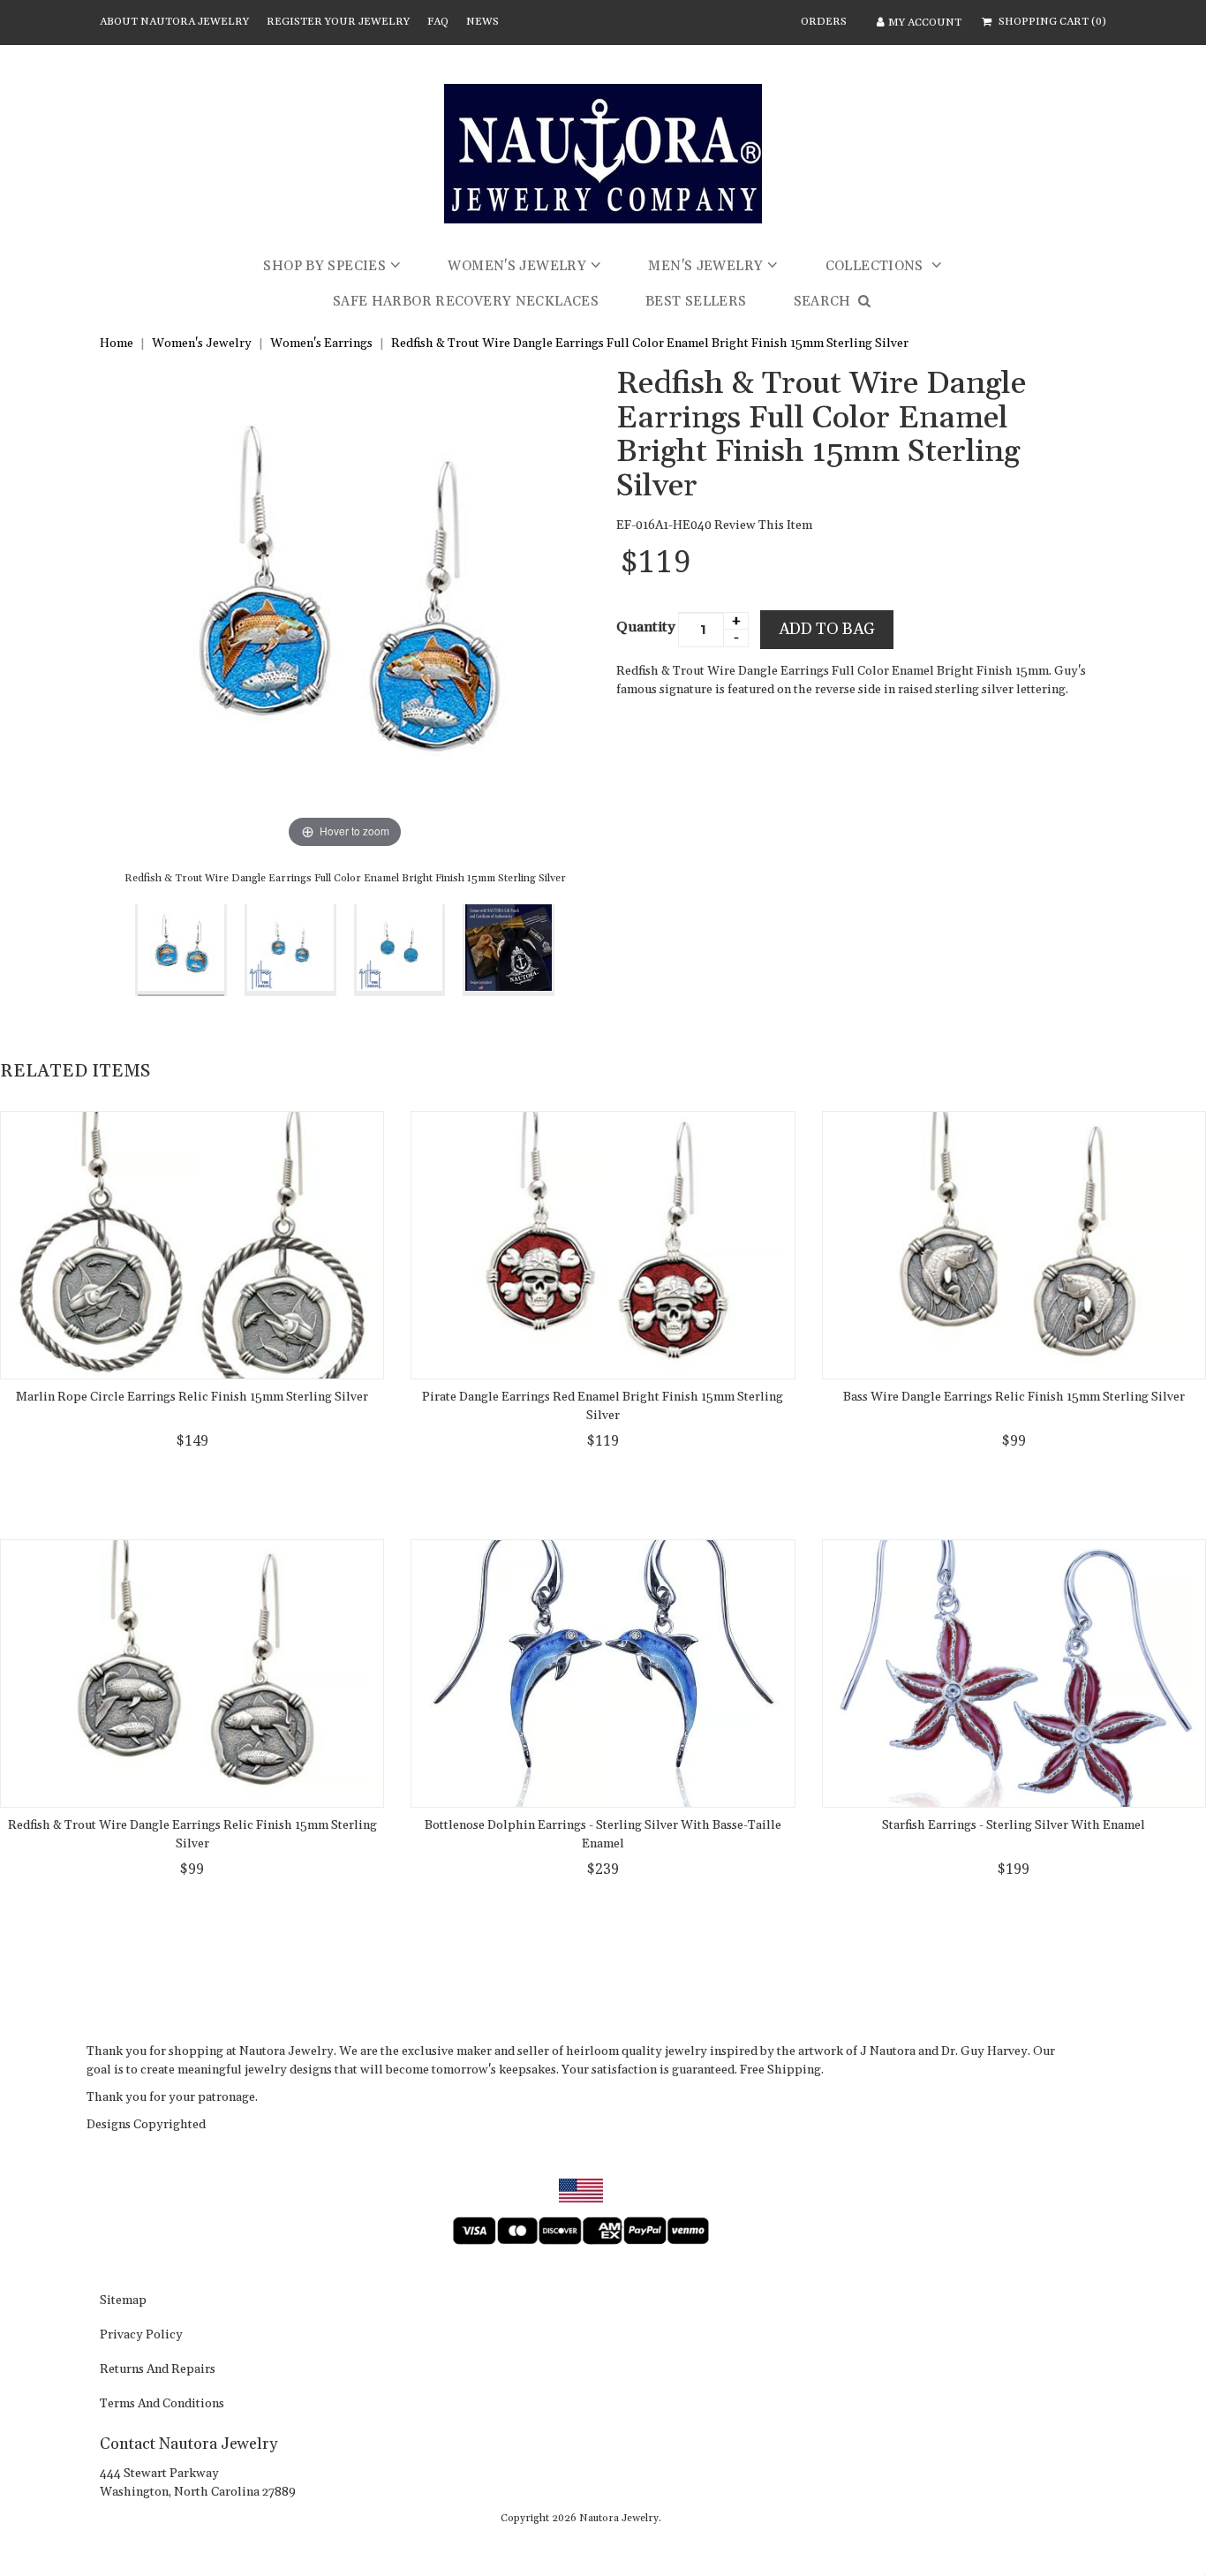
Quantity (646, 627)
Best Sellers (696, 302)
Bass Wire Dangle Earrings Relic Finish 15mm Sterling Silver (1014, 1397)
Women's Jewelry (517, 266)
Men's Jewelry (705, 266)
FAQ (438, 22)
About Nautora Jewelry (174, 22)
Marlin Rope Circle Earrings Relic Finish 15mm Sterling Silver (192, 1397)
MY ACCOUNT (925, 23)
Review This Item (763, 525)
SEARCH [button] (825, 302)
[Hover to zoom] (345, 609)
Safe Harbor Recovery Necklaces (466, 302)
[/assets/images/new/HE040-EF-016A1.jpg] (290, 950)
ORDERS (824, 22)
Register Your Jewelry (338, 22)
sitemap (123, 2301)
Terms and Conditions (162, 2405)
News (482, 22)
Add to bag (827, 629)
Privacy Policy (141, 2336)
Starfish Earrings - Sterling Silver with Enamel (1014, 1825)
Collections (877, 266)
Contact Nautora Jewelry (188, 2444)
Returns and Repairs (158, 2370)
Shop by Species (324, 266)
